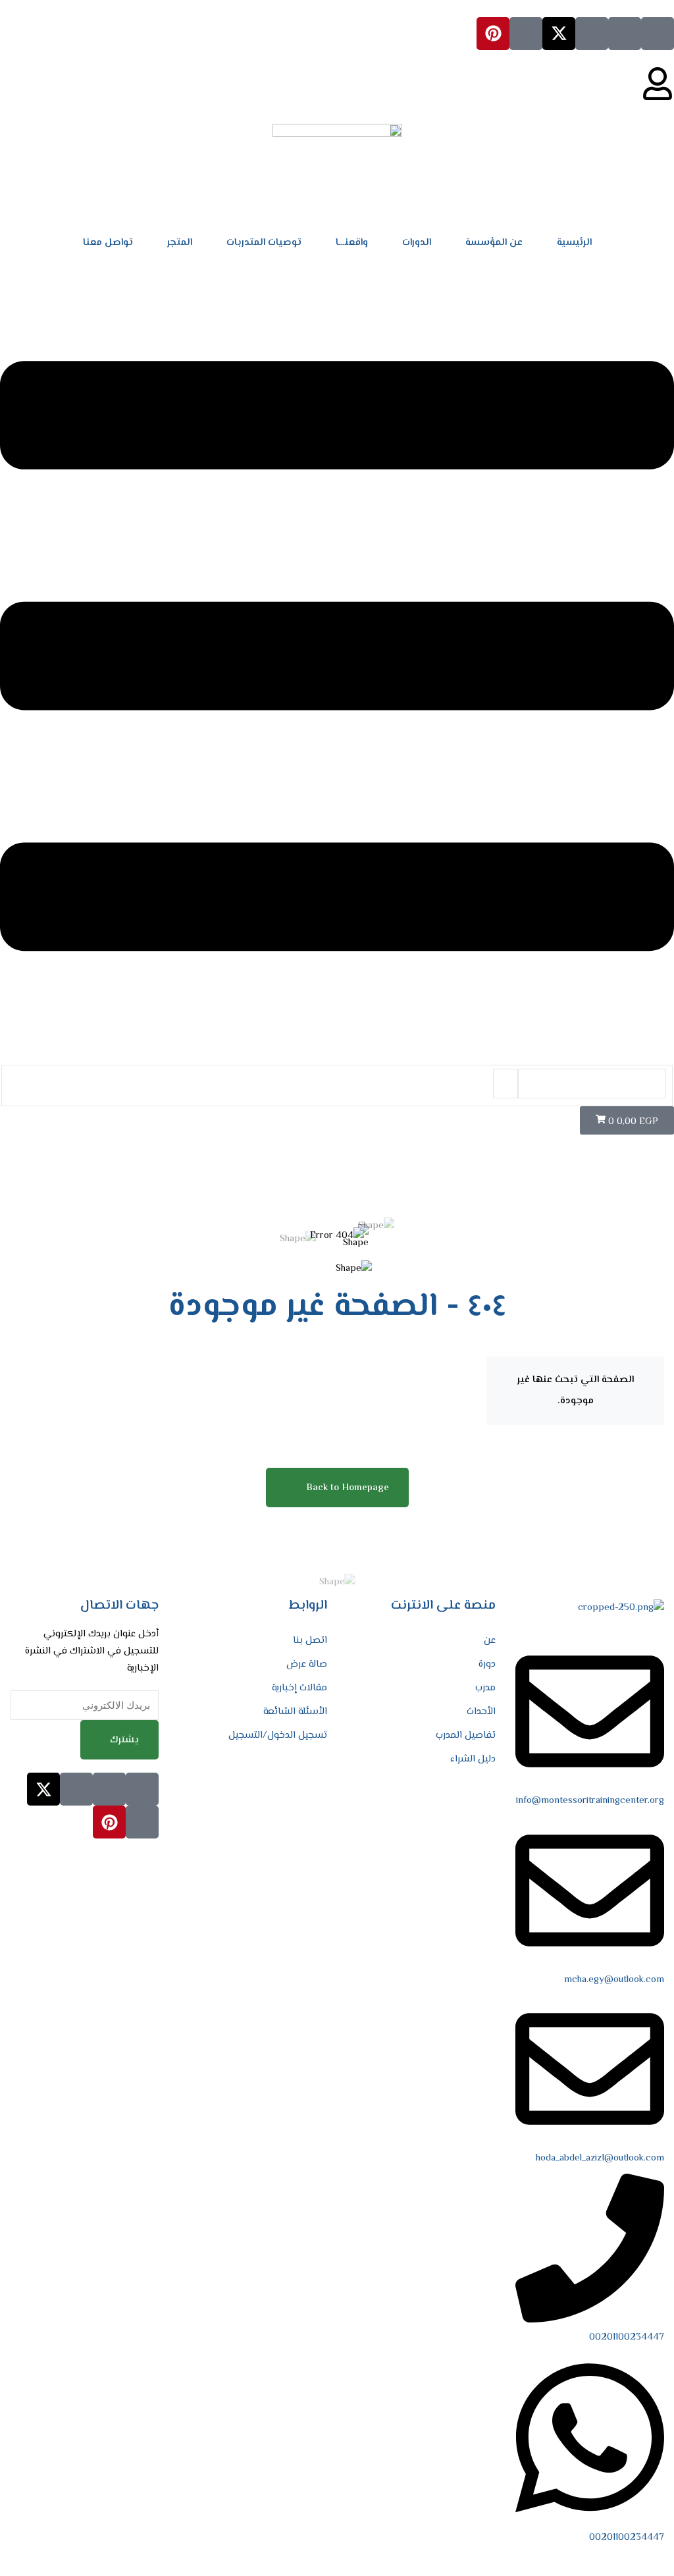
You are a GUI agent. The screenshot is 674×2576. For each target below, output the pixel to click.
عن (490, 1641)
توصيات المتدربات (264, 243)
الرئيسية (574, 243)
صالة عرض (307, 1664)
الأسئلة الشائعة (295, 1712)
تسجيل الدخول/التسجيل (278, 1735)
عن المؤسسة (494, 243)
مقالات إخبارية (299, 1688)
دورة (487, 1664)
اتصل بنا (310, 1641)
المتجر (180, 243)
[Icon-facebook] (658, 34)
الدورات (417, 243)
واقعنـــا (352, 243)
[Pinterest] (493, 34)
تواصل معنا (108, 243)
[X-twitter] (559, 34)
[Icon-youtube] (526, 34)
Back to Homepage (348, 1488)
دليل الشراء (473, 1759)
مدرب (485, 1688)
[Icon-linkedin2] (625, 34)
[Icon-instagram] (592, 34)
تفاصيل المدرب (466, 1735)
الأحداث (481, 1712)
